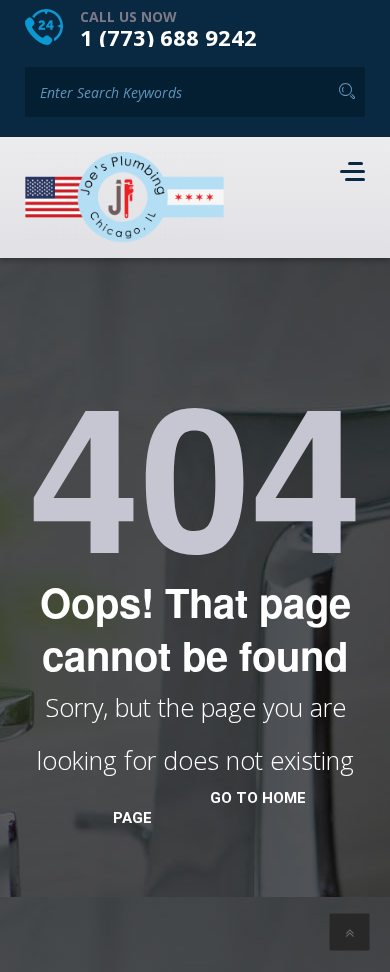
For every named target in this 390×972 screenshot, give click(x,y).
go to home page (209, 808)
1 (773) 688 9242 (168, 37)
